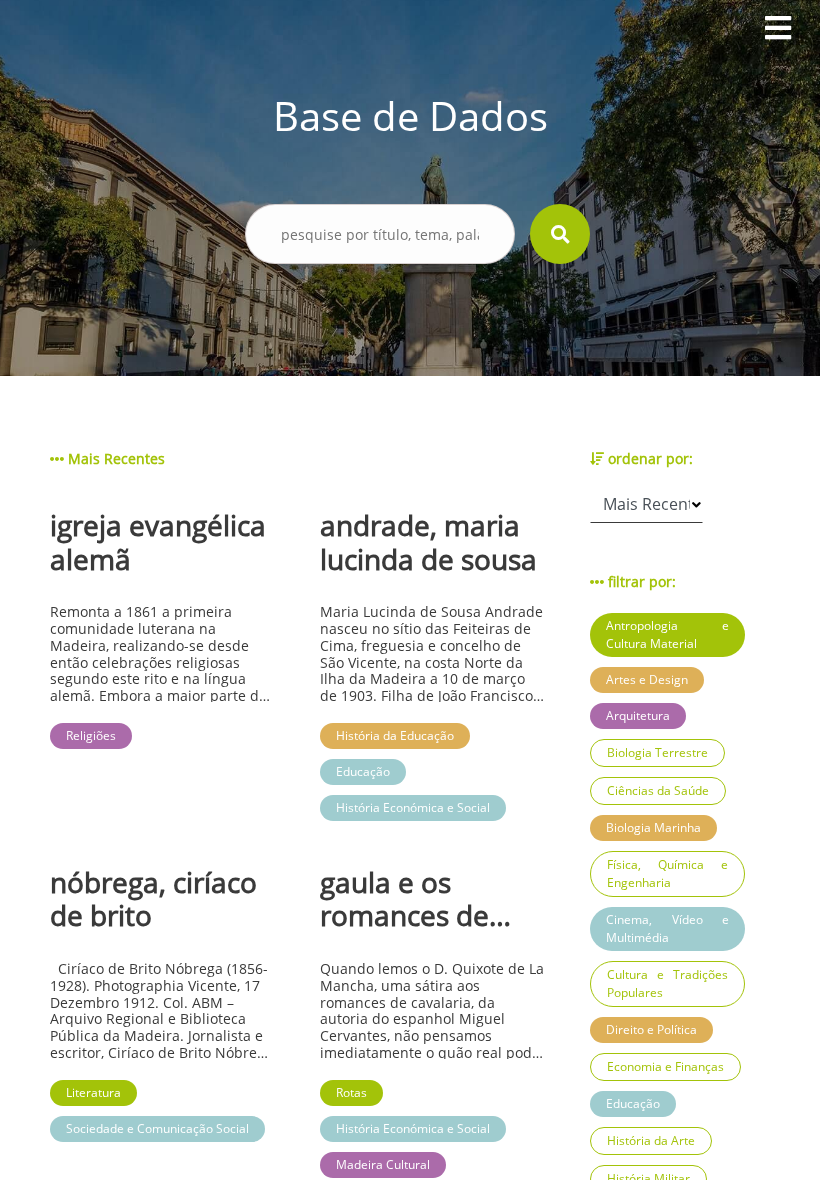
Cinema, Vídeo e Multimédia (667, 928)
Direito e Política (651, 1029)
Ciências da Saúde (658, 790)
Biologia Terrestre (657, 752)
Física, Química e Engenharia (667, 873)
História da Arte (651, 1140)
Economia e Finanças (665, 1066)
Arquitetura (638, 715)
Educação (633, 1103)
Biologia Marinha (653, 827)
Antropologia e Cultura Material (667, 634)
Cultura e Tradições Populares (667, 983)
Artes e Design (647, 679)
